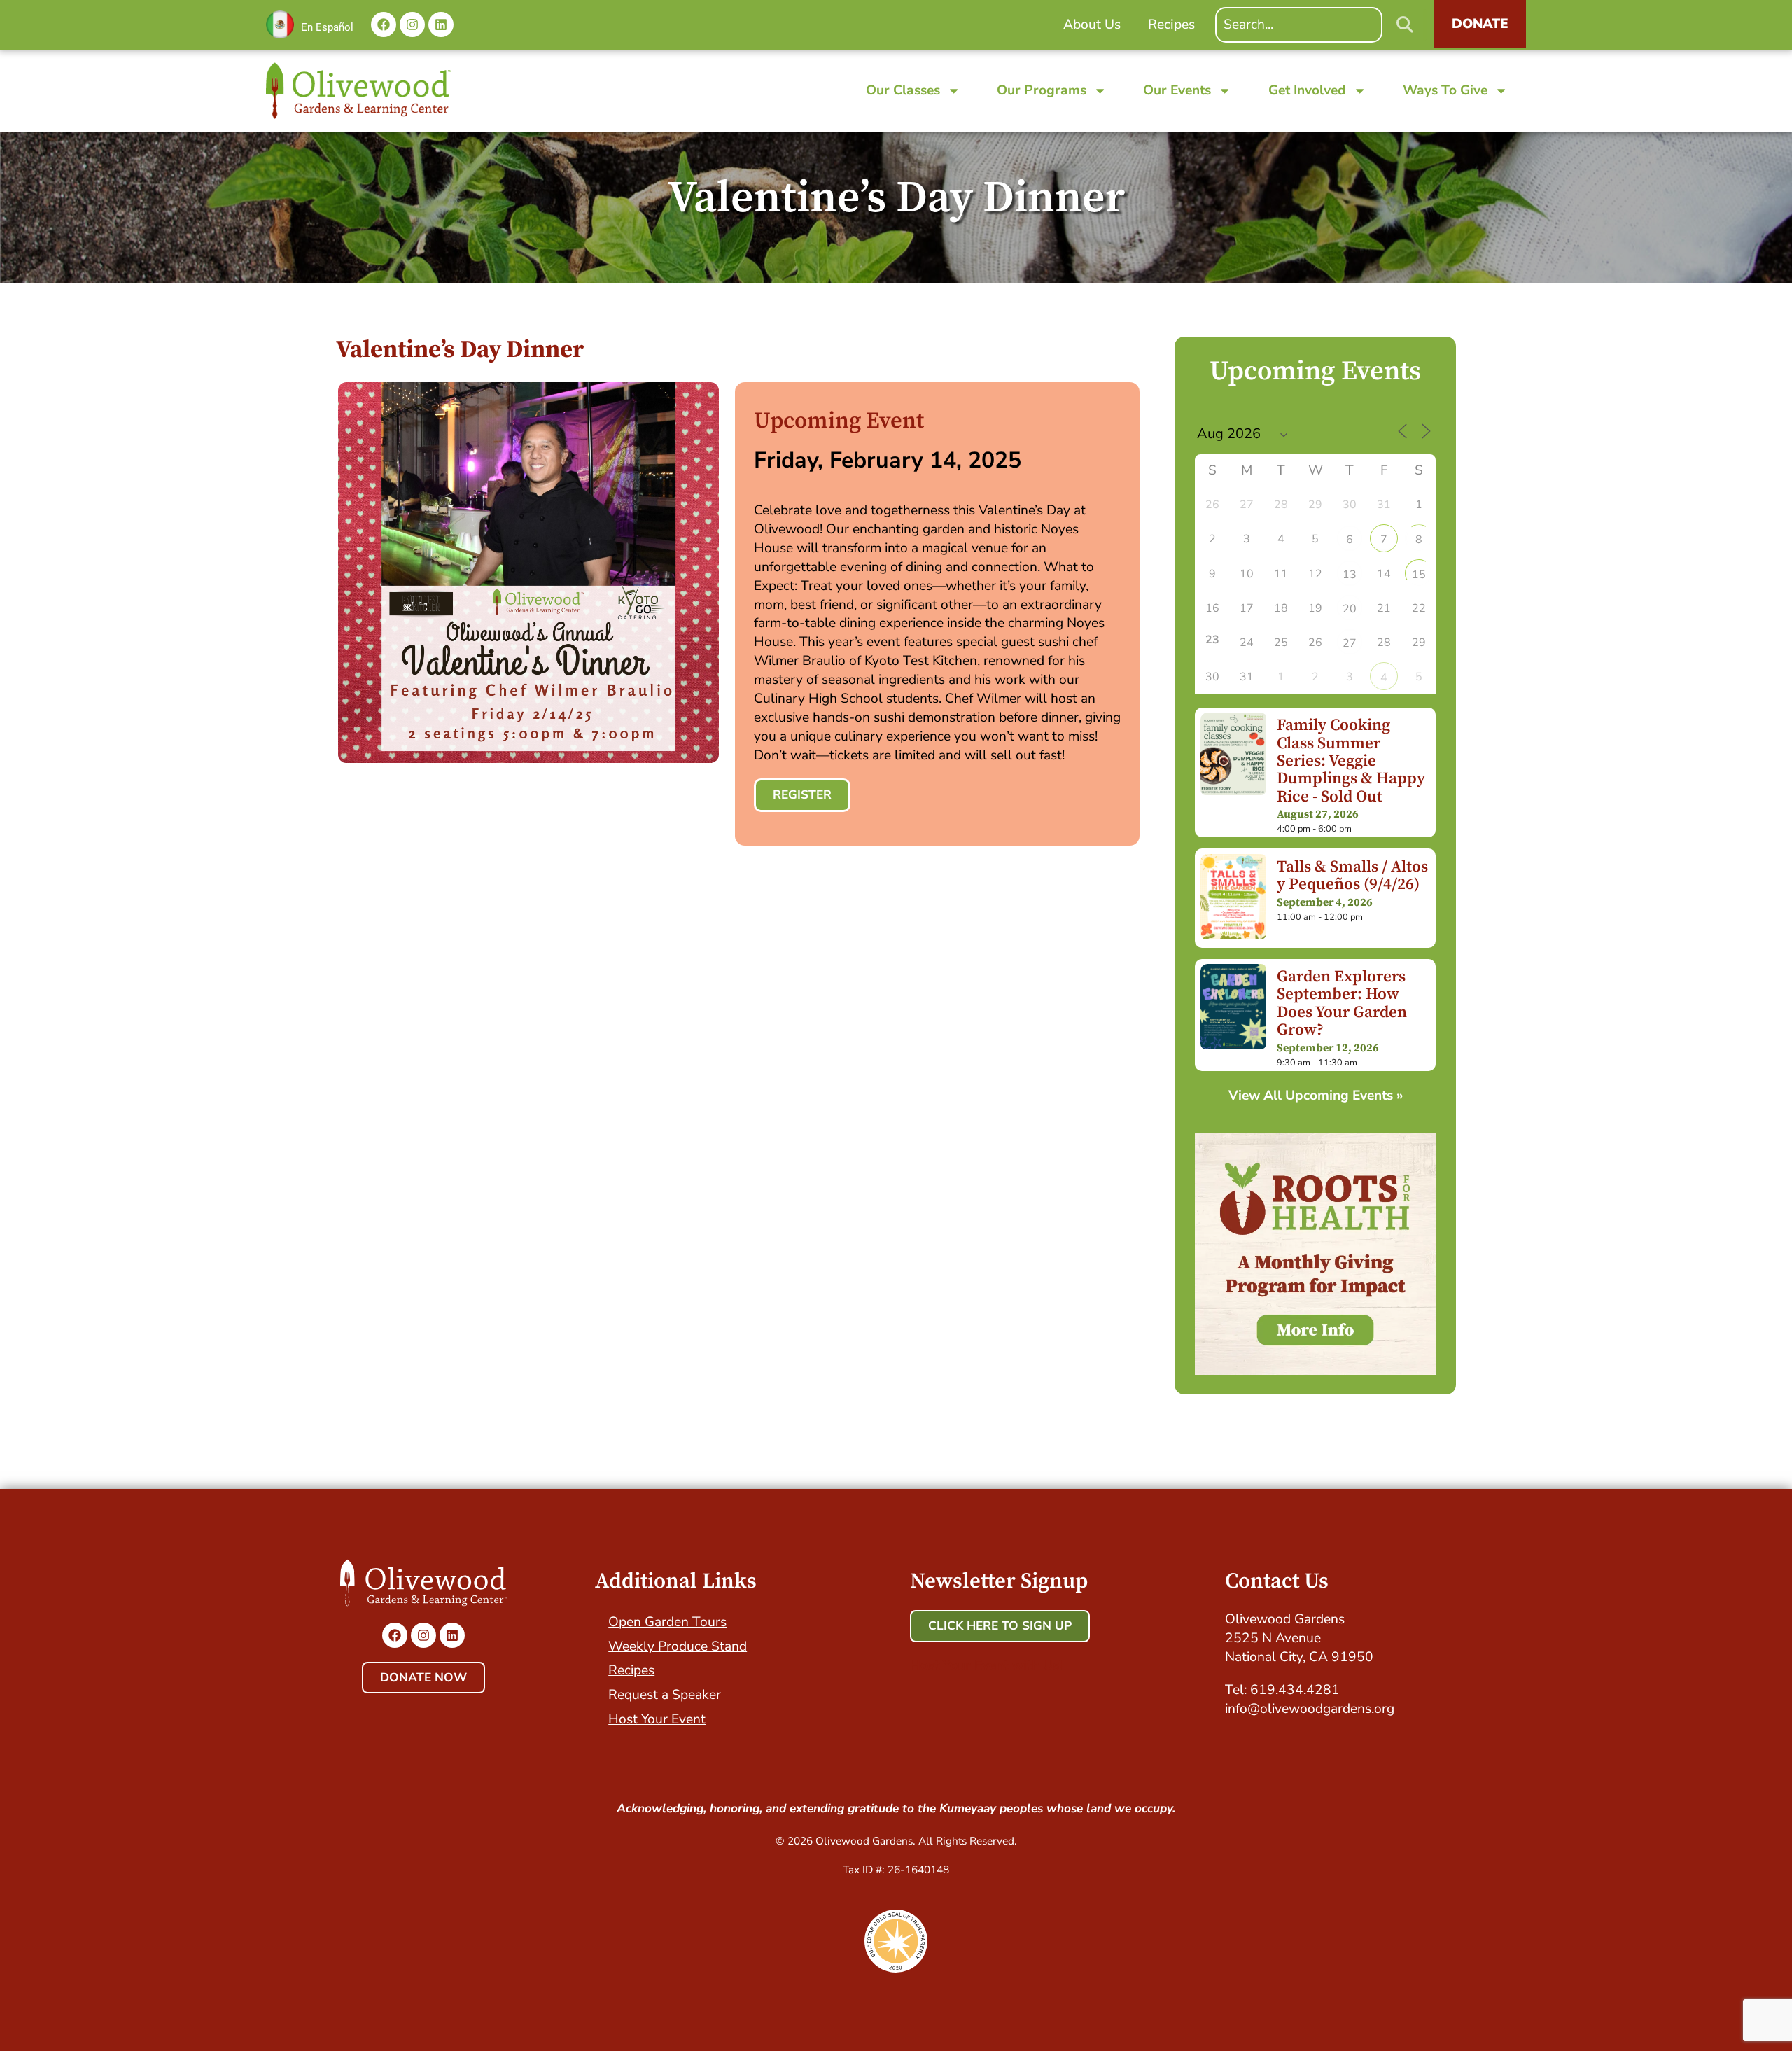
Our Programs (1042, 90)
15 (1419, 575)
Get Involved (1307, 90)
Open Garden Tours (667, 1622)
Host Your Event (657, 1719)
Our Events (1177, 90)
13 (1350, 575)
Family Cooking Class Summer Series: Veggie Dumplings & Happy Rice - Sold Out (1351, 761)
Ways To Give (1445, 90)
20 (1350, 609)
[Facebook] (384, 24)
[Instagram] (412, 24)
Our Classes (903, 90)
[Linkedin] (441, 24)
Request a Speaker (665, 1695)
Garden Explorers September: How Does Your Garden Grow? (1342, 1003)
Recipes (631, 1670)
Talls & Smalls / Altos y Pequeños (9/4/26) (1352, 876)
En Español (327, 27)
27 (1350, 643)
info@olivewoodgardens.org (1310, 1709)
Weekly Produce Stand (678, 1646)
